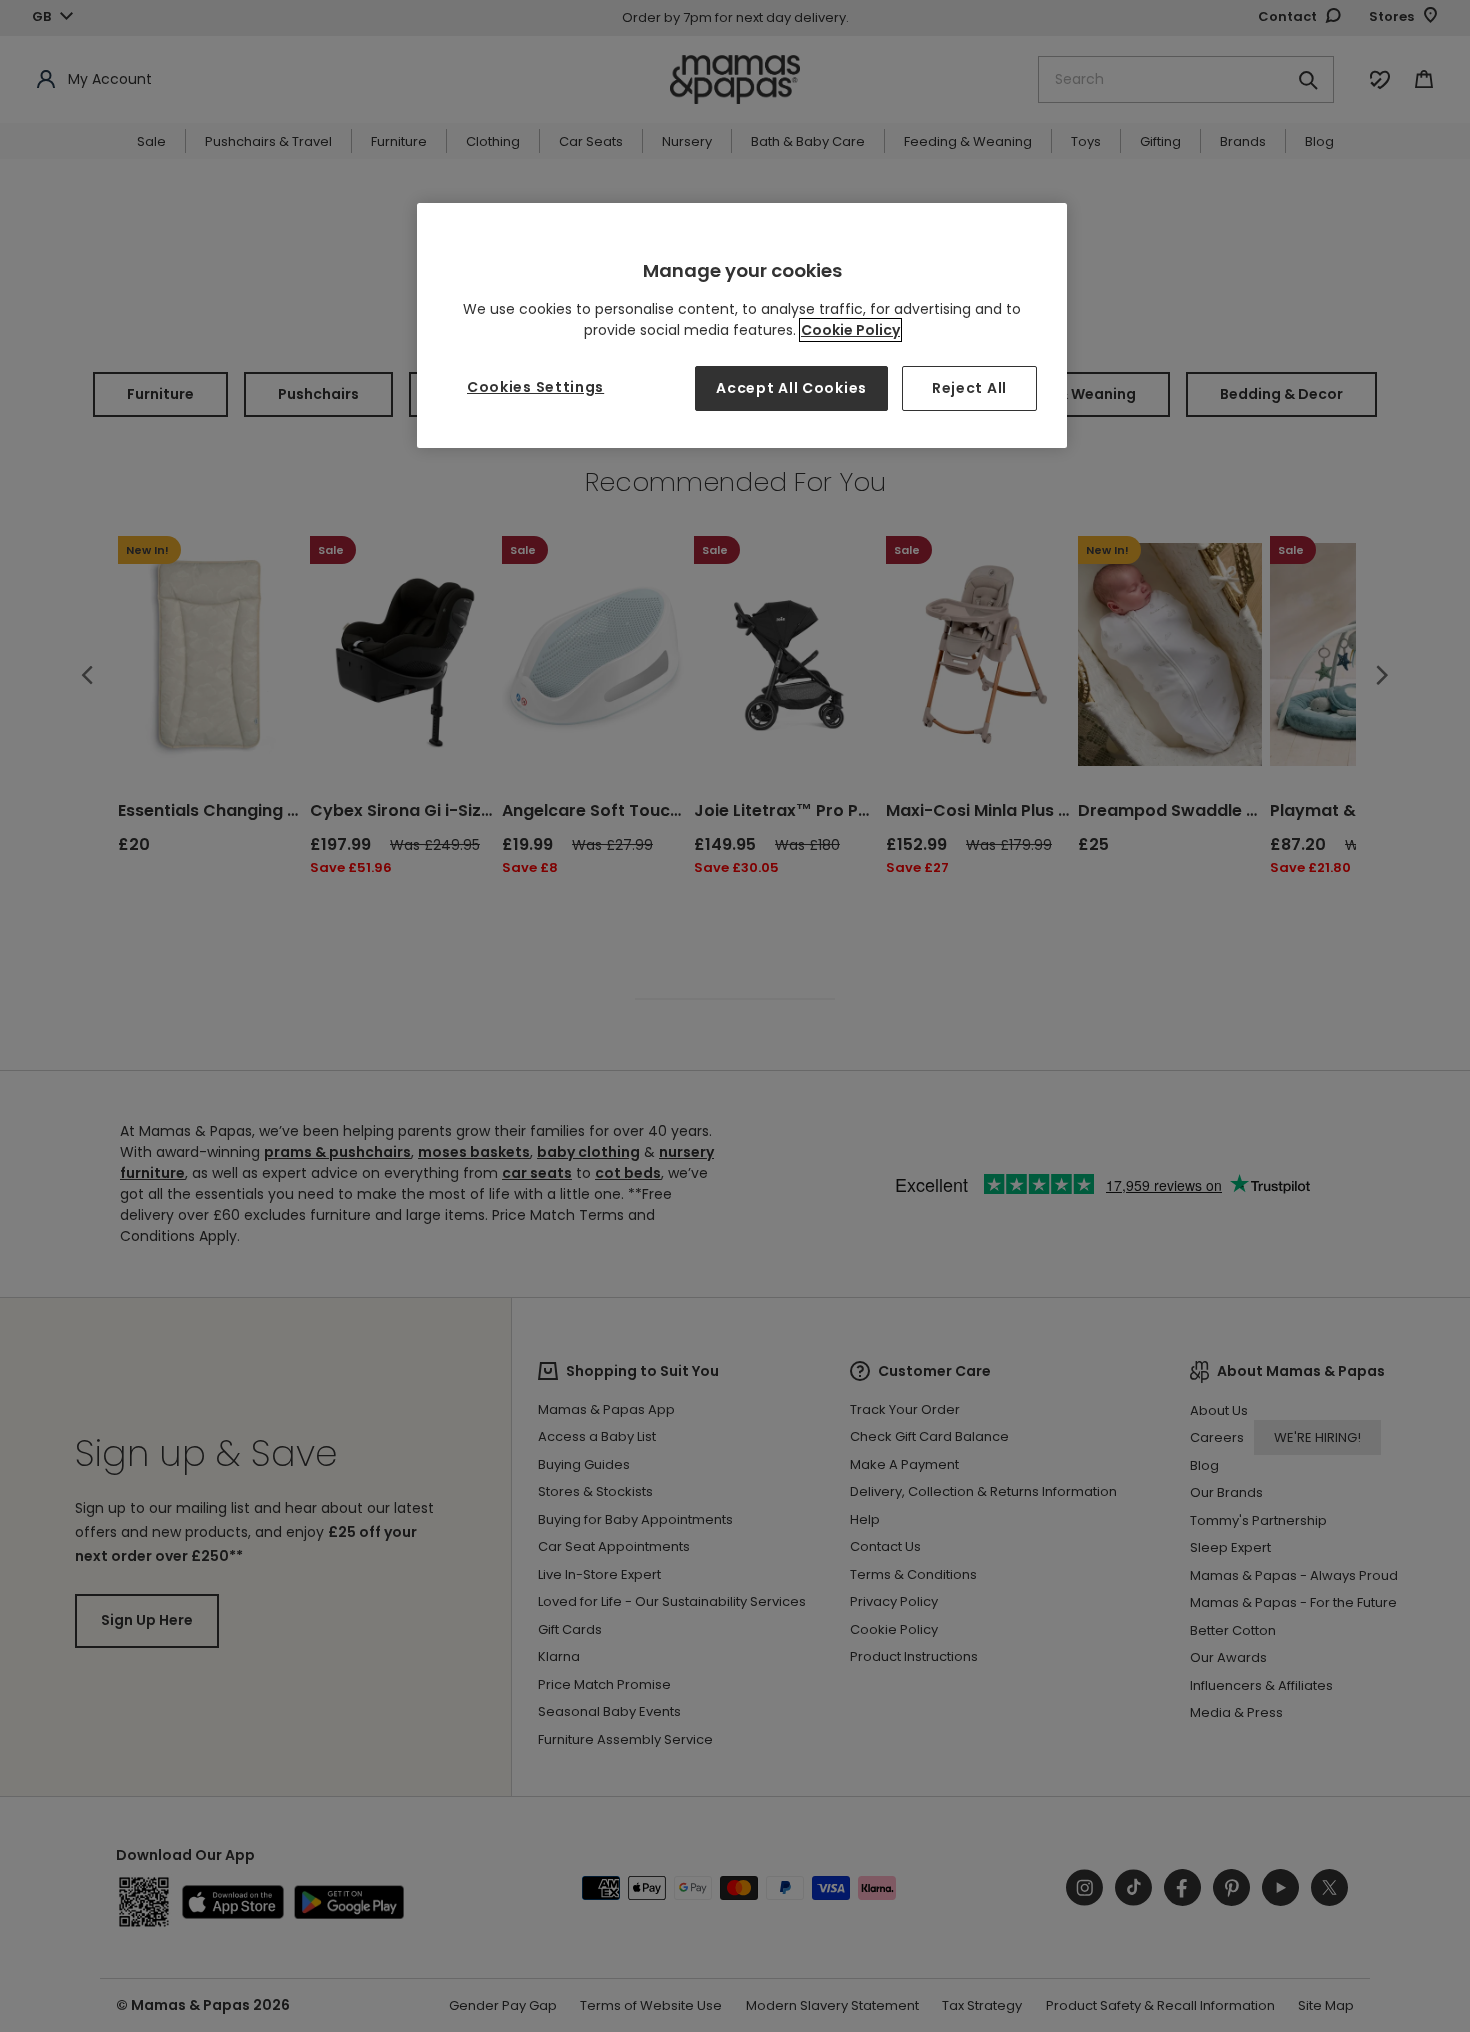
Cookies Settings (535, 387)
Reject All (969, 388)
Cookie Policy (850, 330)
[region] (742, 325)
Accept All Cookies (791, 388)
